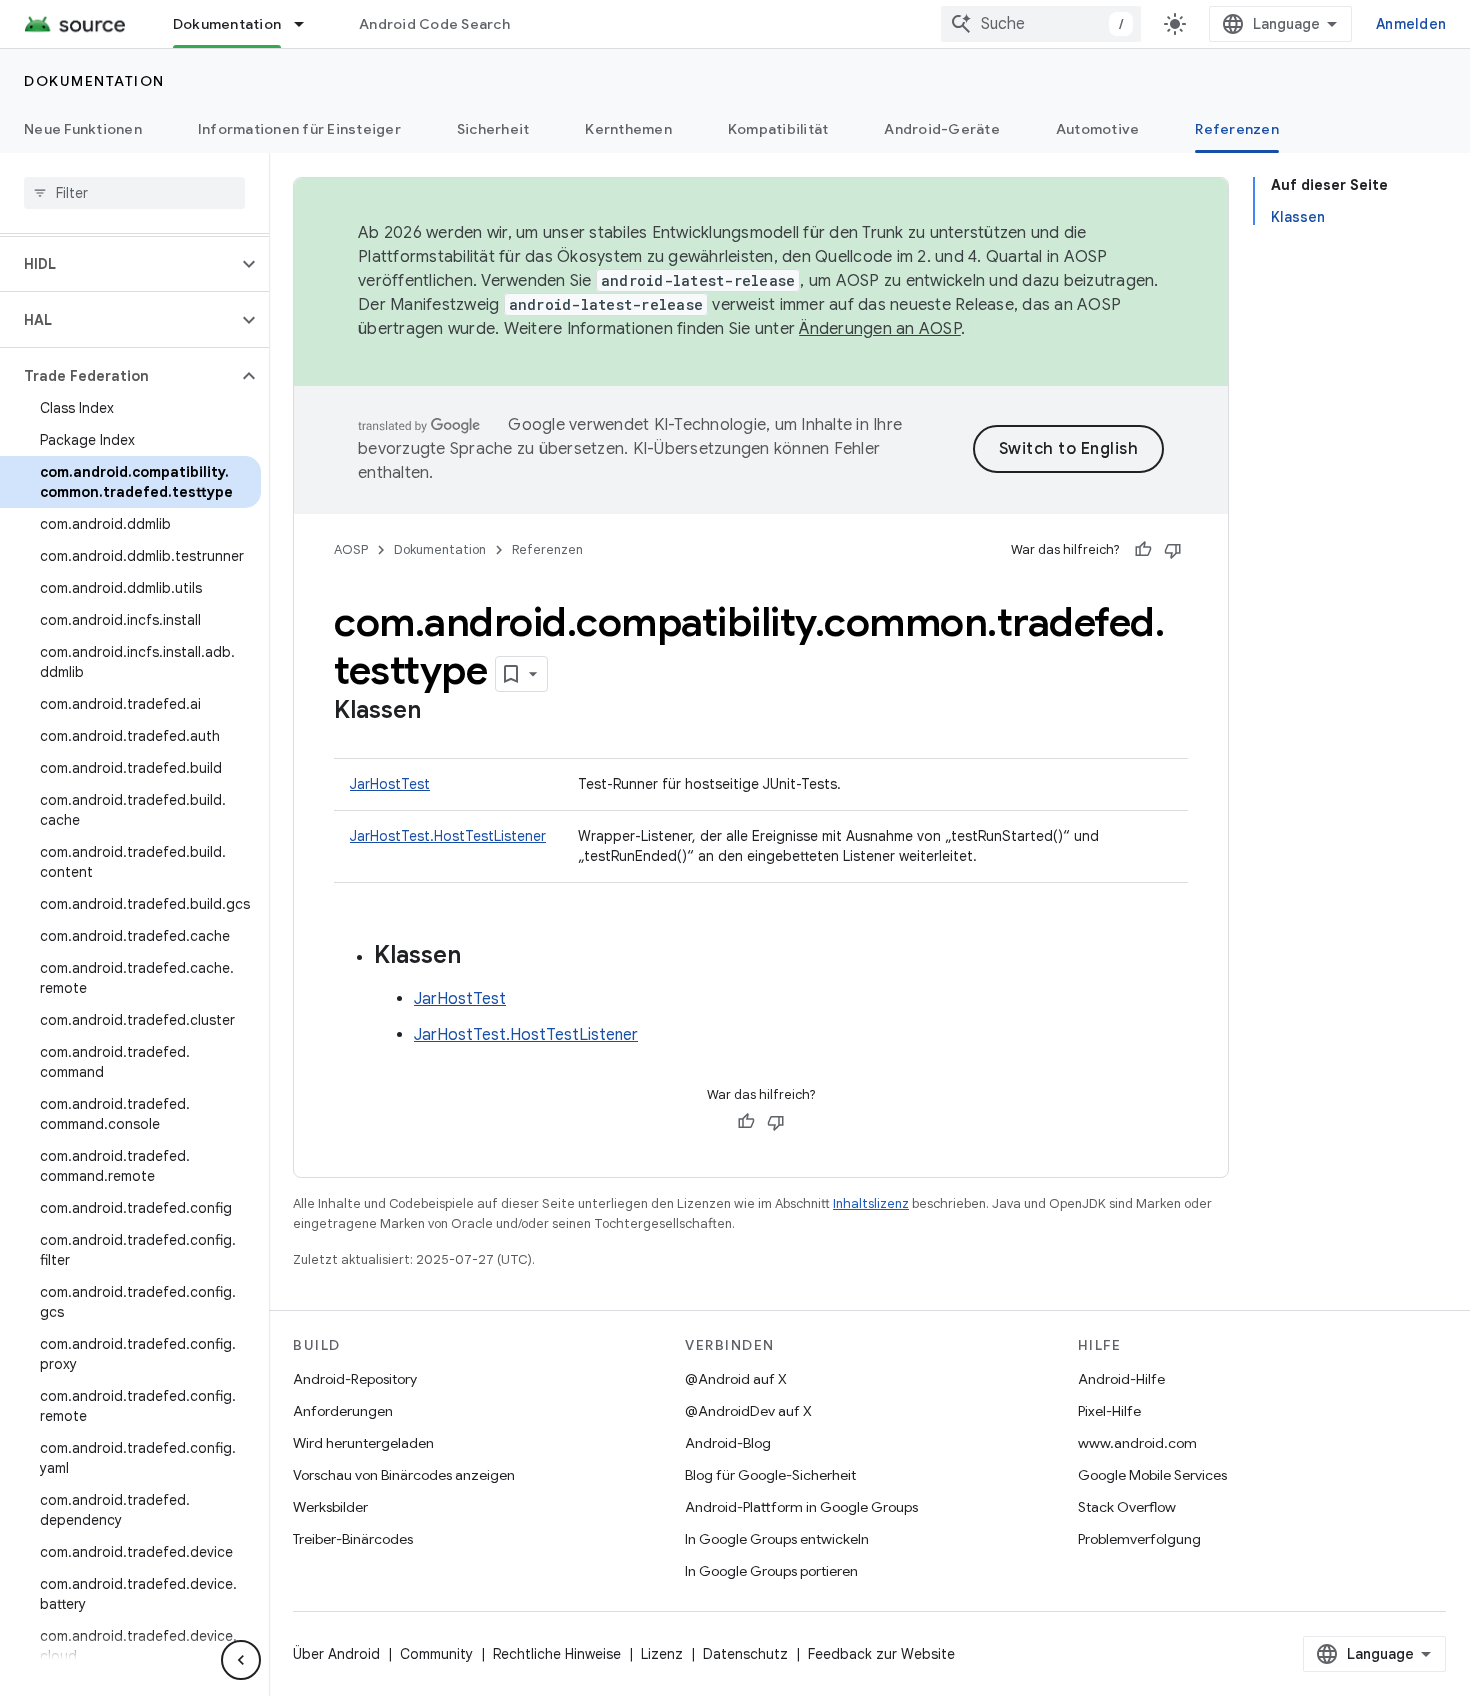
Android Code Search (434, 24)
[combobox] (1041, 24)
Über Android (336, 1654)
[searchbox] (134, 193)
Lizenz (662, 1654)
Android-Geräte (942, 129)
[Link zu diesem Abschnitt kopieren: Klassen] (441, 712)
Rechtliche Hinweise (557, 1654)
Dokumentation (227, 24)
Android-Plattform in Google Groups (801, 1507)
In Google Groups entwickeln (777, 1539)
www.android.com (1137, 1443)
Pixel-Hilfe (1109, 1411)
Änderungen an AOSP (880, 329)
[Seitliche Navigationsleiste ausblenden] (241, 1660)
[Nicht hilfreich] (1173, 550)
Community (436, 1654)
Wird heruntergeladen (363, 1443)
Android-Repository (355, 1379)
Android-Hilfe (1121, 1379)
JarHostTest (390, 784)
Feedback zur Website (881, 1654)
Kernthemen (628, 129)
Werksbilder (330, 1507)
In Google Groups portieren (771, 1571)
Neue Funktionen (83, 129)
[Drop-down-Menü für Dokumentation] (308, 24)
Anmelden (1411, 24)
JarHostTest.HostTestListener (448, 836)
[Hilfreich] (1143, 550)
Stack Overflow (1127, 1507)
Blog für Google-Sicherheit (770, 1475)
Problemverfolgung (1139, 1539)
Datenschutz (745, 1654)
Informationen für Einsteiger (299, 129)
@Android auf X (736, 1379)
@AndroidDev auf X (748, 1411)
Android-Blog (728, 1443)
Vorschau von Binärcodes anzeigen (404, 1475)
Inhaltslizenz (871, 1203)
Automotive (1098, 129)
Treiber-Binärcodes (353, 1539)
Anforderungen (343, 1411)
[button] (118, 264)
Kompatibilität (778, 129)
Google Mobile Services (1152, 1475)
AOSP (351, 549)
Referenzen (1237, 129)
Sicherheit (493, 129)
